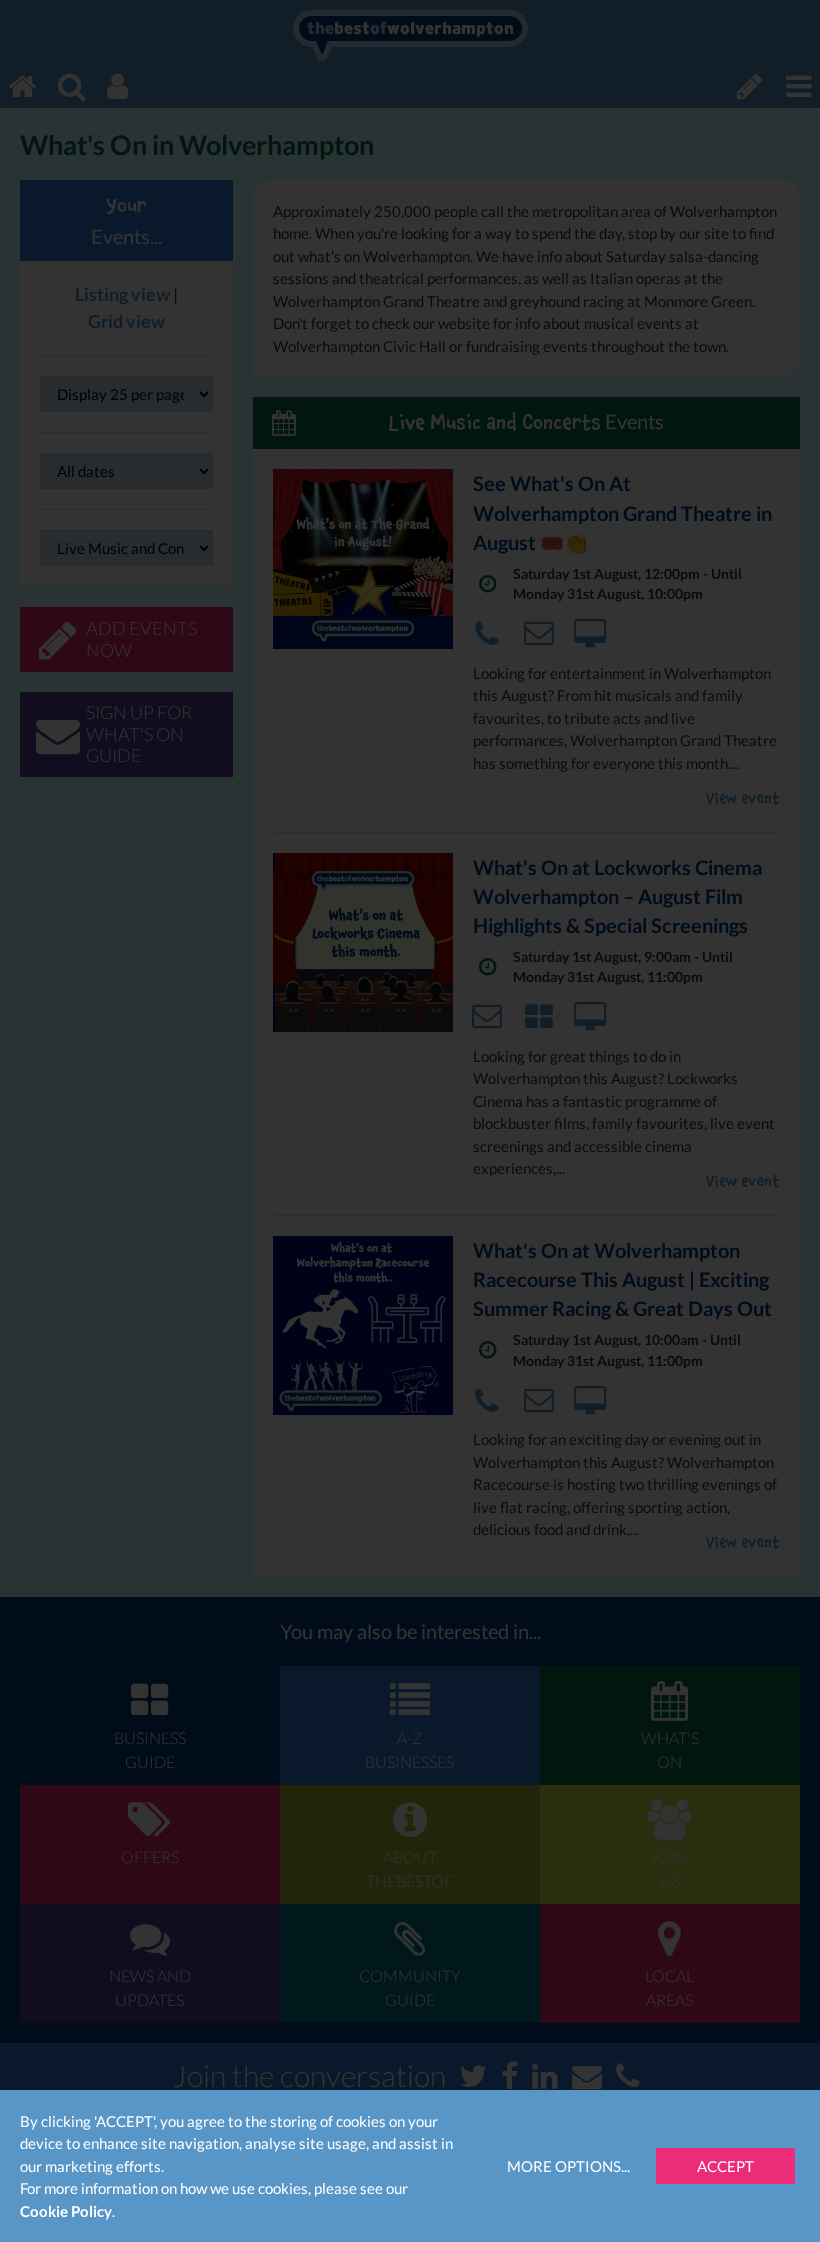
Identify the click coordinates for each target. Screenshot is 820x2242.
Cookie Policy (66, 2211)
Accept (725, 2166)
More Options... (568, 2166)
